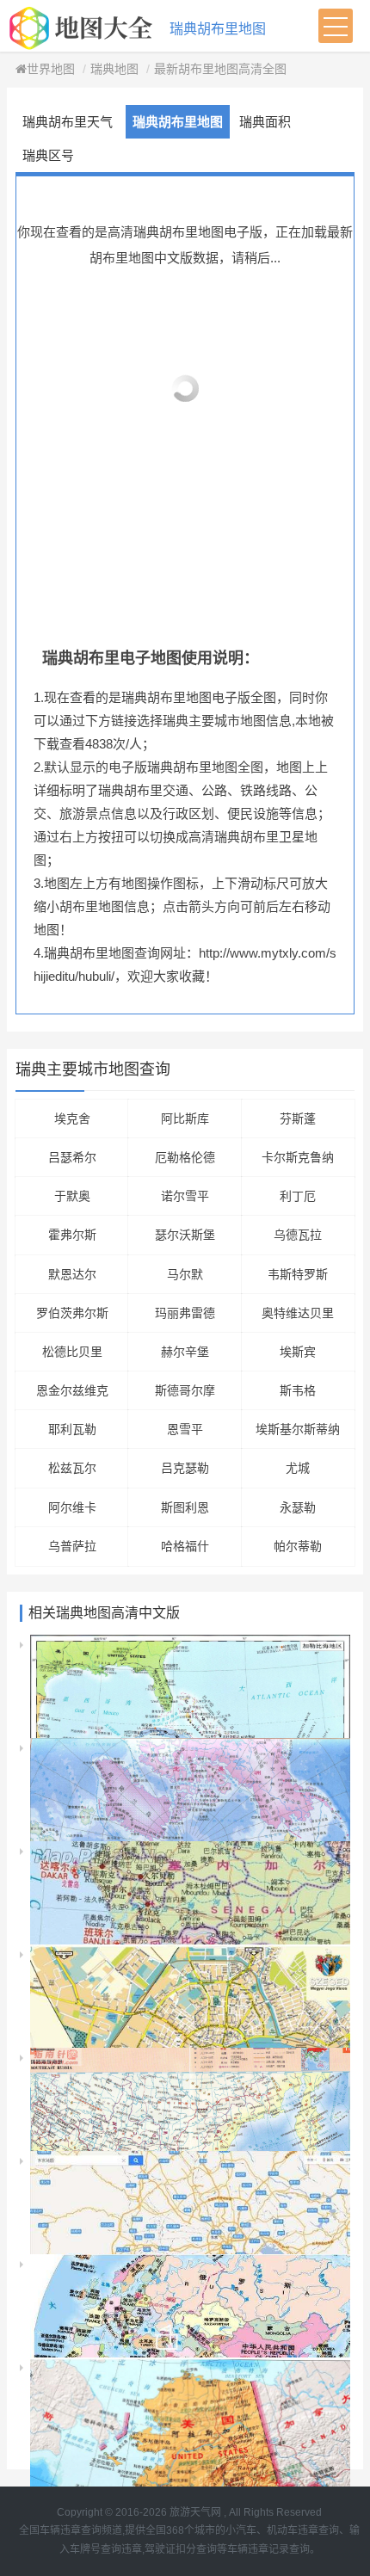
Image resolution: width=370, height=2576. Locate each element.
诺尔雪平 (185, 1196)
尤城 (298, 1468)
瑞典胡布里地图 (218, 29)
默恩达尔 (72, 1274)
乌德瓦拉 (298, 1235)
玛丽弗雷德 (185, 1313)
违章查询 (318, 2530)
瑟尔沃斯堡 (185, 1235)
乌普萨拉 (72, 1546)
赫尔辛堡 (185, 1352)
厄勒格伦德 (185, 1157)
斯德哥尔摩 (185, 1390)
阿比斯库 (185, 1119)
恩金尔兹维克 (72, 1390)
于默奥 (72, 1196)
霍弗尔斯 (72, 1235)
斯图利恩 (185, 1507)
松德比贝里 (72, 1352)
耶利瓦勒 (72, 1429)
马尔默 (185, 1274)
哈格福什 (185, 1546)
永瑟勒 (298, 1507)
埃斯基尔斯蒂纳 (298, 1429)
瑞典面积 (265, 122)
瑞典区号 (48, 155)
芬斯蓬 (298, 1119)
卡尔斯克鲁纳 (298, 1157)
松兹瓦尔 (72, 1468)
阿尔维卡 (72, 1507)
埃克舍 (72, 1119)
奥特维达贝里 (298, 1313)
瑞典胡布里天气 (68, 122)
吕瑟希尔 (72, 1157)
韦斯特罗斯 (298, 1274)
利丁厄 (298, 1196)
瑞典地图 (114, 69)
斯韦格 (298, 1390)
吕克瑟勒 (185, 1468)
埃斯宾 (298, 1352)
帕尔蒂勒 (298, 1546)
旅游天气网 (195, 2512)
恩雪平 (185, 1429)
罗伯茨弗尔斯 (72, 1313)
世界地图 (51, 69)
